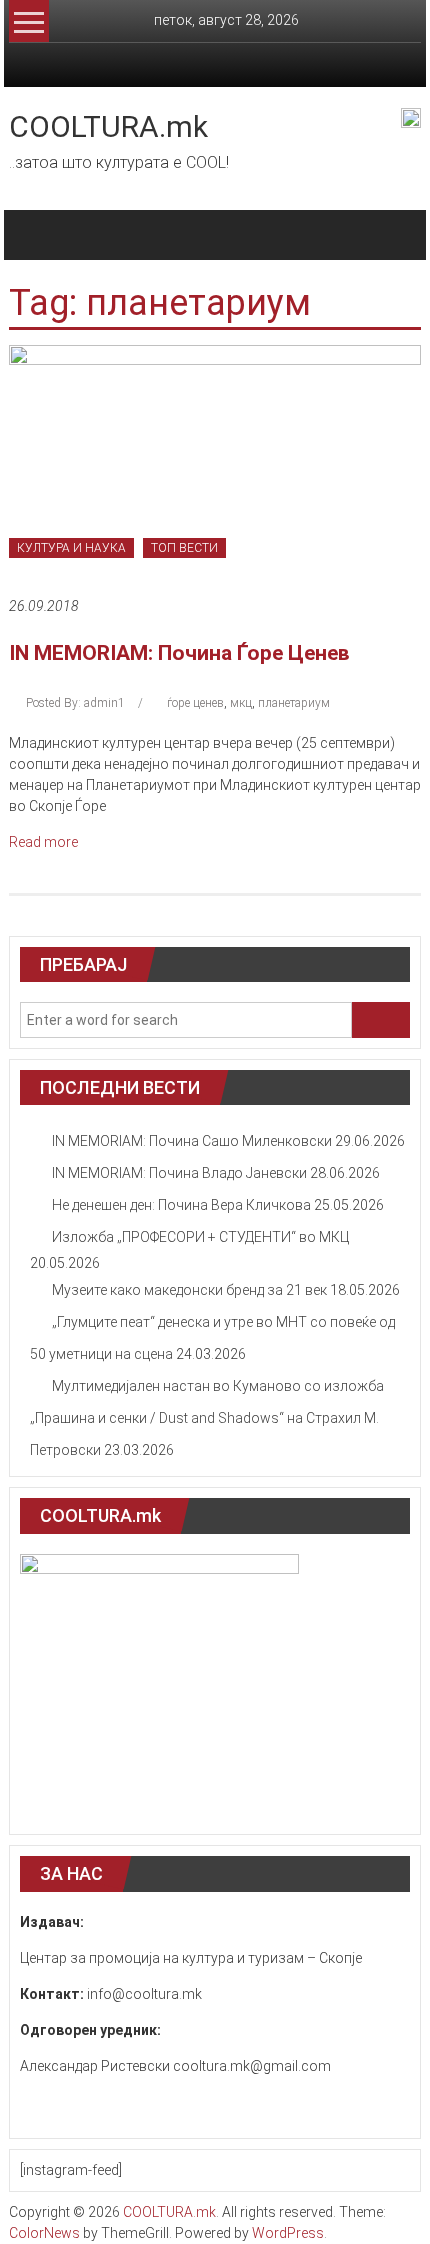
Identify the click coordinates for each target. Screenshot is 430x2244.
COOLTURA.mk (108, 126)
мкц (241, 703)
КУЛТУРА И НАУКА (71, 548)
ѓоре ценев (195, 703)
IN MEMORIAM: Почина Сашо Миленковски (192, 1141)
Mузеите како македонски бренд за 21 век (189, 1290)
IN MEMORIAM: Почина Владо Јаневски (179, 1173)
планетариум (294, 703)
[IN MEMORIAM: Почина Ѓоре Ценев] (215, 459)
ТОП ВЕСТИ (184, 548)
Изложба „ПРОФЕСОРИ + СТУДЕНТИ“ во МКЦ (200, 1237)
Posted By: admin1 (75, 703)
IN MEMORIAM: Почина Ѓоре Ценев (179, 653)
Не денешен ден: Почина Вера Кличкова (181, 1205)
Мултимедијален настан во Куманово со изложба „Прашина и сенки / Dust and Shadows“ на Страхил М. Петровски (207, 1418)
